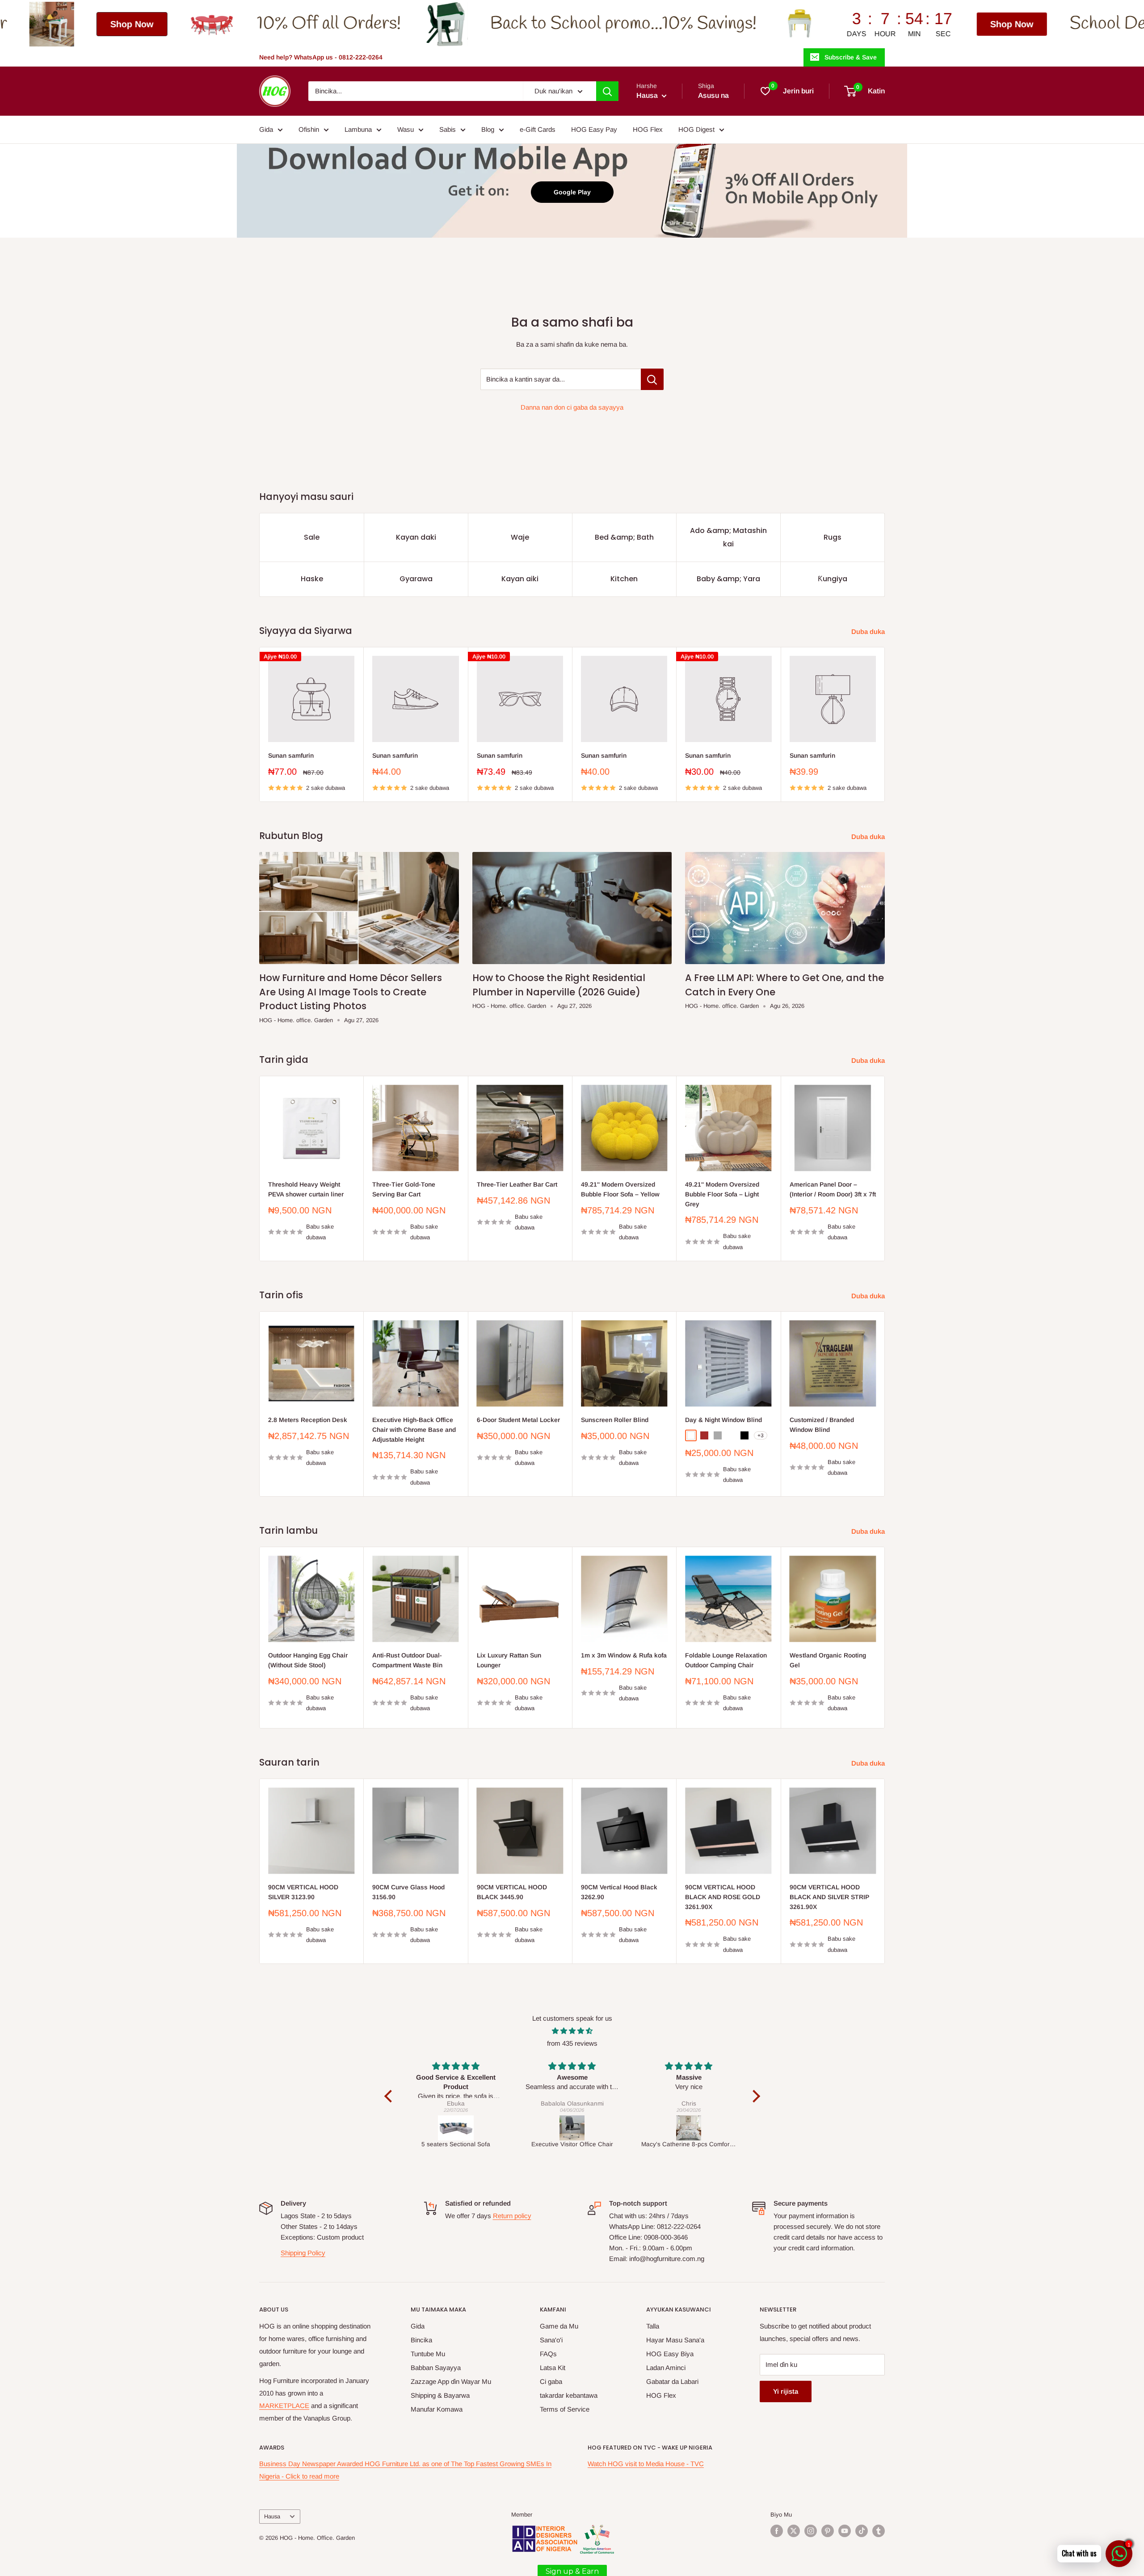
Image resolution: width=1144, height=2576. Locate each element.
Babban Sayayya (436, 2368)
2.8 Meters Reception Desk (308, 1420)
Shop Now (744, 24)
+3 (761, 1435)
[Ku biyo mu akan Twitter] (794, 2531)
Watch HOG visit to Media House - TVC (646, 2464)
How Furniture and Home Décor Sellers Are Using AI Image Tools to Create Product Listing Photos (351, 992)
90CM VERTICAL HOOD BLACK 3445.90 (512, 1892)
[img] (572, 2031)
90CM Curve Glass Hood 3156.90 (408, 1892)
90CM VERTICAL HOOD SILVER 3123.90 (303, 1892)
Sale (312, 537)
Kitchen (624, 579)
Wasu (406, 129)
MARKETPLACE (284, 2406)
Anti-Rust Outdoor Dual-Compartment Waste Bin (407, 1660)
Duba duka (869, 631)
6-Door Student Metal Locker (518, 1420)
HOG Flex (648, 129)
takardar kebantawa (569, 2395)
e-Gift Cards (538, 129)
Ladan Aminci (666, 2368)
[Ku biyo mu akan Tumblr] (879, 2531)
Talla (653, 2326)
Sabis (448, 129)
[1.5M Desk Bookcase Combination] (689, 2128)
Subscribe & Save (851, 57)
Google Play (572, 192)
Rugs (833, 537)
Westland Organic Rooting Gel (828, 1660)
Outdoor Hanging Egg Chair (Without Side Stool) (308, 1660)
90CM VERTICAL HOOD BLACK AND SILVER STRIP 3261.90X (829, 1897)
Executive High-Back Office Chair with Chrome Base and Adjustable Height (414, 1429)
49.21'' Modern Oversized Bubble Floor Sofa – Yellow (620, 1189)
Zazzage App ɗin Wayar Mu (451, 2381)
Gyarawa (416, 579)
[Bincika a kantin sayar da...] (652, 379)
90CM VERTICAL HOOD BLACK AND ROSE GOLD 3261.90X (723, 1897)
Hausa (272, 2516)
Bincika (421, 2340)
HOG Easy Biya (670, 2354)
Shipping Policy (303, 2253)
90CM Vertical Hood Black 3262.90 (619, 1892)
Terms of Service (565, 2409)
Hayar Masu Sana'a (675, 2340)
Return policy (512, 2216)
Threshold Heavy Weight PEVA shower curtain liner (306, 1189)
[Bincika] (607, 91)
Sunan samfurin (291, 755)
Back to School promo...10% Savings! (355, 24)
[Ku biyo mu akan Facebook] (777, 2531)
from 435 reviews (572, 2043)
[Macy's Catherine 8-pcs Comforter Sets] (573, 2128)
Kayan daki (416, 537)
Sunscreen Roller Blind (615, 1420)
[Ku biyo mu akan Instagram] (811, 2531)
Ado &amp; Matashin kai (728, 537)
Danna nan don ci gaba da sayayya (572, 407)
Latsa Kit (553, 2368)
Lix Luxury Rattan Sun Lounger (509, 1660)
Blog (488, 129)
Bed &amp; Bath (624, 537)
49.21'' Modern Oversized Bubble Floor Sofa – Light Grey (722, 1194)
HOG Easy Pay (594, 129)
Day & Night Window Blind (723, 1420)
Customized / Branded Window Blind (822, 1425)
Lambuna (358, 129)
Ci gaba (551, 2381)
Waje (520, 537)
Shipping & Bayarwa (440, 2395)
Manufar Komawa (437, 2409)
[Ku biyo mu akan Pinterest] (828, 2531)
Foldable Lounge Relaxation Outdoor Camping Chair (726, 1660)
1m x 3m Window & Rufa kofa (624, 1655)
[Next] (885, 724)
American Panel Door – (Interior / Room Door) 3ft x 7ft (833, 1189)
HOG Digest (696, 129)
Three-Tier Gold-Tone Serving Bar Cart (404, 1189)
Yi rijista (786, 2391)
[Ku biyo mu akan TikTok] (862, 2531)
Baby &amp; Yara (728, 579)
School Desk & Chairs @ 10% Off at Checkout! (967, 24)
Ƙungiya (833, 579)
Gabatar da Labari (672, 2381)
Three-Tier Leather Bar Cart (517, 1184)
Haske (312, 579)
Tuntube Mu (428, 2354)
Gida (266, 129)
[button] (390, 2096)
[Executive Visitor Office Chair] (456, 2128)
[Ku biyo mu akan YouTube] (845, 2531)
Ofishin (309, 129)
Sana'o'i (551, 2340)
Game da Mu (559, 2326)
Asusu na (713, 95)
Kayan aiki (520, 579)
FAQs (548, 2354)
